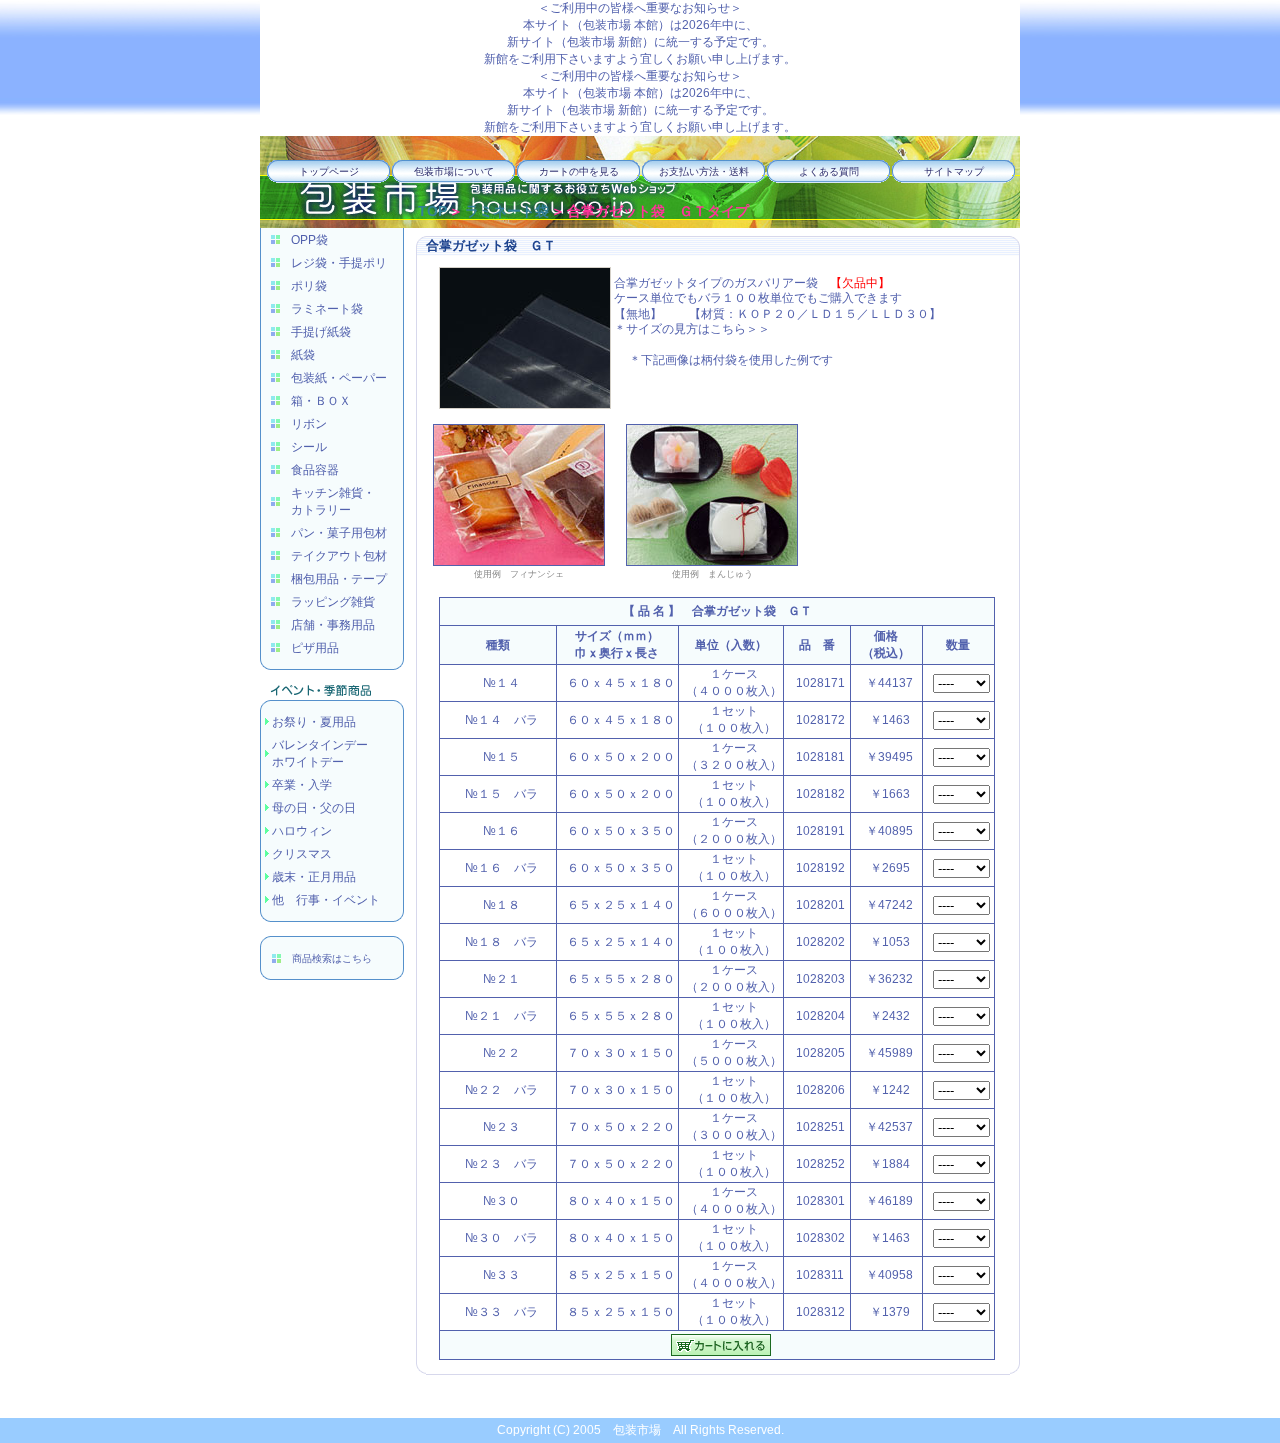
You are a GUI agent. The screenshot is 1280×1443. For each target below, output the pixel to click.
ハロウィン (302, 831)
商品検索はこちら (332, 958)
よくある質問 (829, 171)
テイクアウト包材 (339, 556)
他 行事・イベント (326, 900)
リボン (309, 424)
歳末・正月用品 (314, 877)
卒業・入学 (302, 785)
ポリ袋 (309, 286)
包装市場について (454, 171)
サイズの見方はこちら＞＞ (698, 329)
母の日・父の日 (314, 808)
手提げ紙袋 (321, 332)
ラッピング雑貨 (333, 602)
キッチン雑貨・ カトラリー (333, 501)
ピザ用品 (315, 648)
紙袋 (303, 355)
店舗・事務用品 (333, 625)
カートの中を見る (579, 171)
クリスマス (302, 854)
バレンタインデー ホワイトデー (320, 753)
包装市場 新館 (604, 42)
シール (309, 447)
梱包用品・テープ (339, 579)
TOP (432, 211)
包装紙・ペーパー (339, 378)
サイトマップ (954, 171)
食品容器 (315, 470)
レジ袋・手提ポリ (339, 263)
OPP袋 (309, 240)
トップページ (329, 171)
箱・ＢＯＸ (321, 401)
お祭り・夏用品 (314, 722)
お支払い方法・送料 (704, 171)
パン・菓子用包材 (339, 533)
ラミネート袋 (327, 309)
